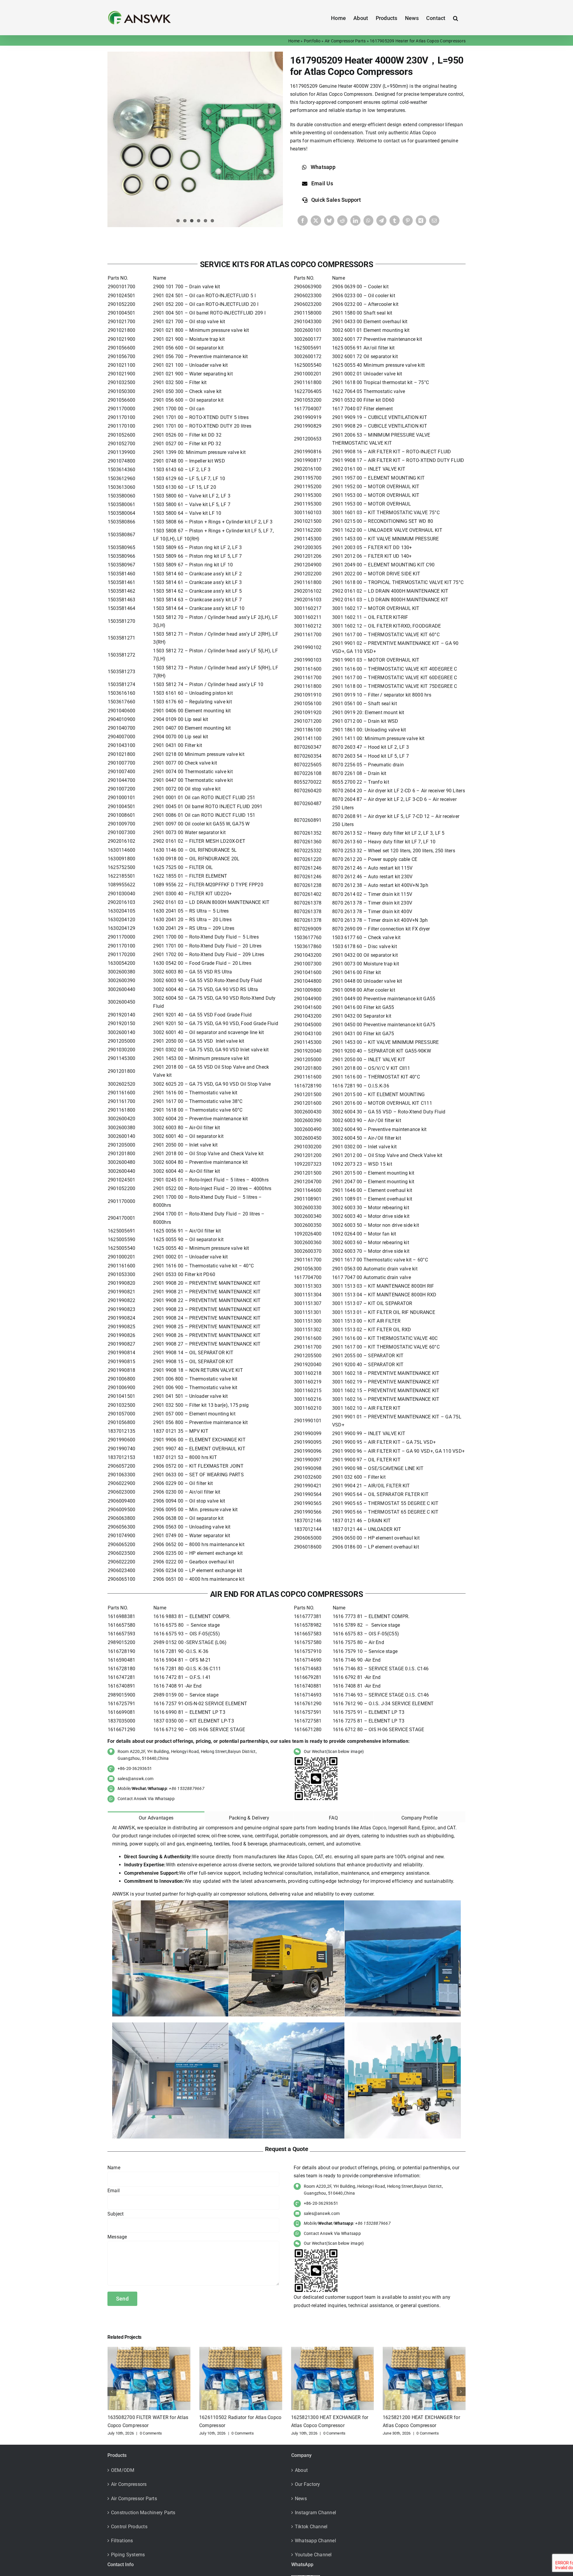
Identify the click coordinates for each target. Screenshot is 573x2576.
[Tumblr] (395, 221)
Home (294, 41)
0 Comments (151, 2433)
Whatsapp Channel (315, 2541)
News (301, 2499)
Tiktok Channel (311, 2527)
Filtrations (122, 2541)
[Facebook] (303, 221)
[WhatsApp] (368, 221)
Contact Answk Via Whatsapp (146, 1799)
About (301, 2470)
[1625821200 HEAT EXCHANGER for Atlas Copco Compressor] (332, 2350)
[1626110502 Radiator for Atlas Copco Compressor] (149, 2350)
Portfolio (312, 41)
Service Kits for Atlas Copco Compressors (286, 264)
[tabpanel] (286, 1982)
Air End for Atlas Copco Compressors (286, 1594)
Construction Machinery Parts (143, 2513)
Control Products (129, 2527)
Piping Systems (128, 2555)
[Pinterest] (408, 221)
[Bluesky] (329, 221)
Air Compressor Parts (345, 41)
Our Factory (308, 2484)
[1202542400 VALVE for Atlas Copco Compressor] (424, 2350)
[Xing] (421, 221)
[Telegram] (381, 221)
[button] (456, 18)
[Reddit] (342, 221)
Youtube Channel (313, 2555)
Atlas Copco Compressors (344, 94)
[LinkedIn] (355, 221)
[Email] (434, 221)
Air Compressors (129, 2484)
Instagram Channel (315, 2513)
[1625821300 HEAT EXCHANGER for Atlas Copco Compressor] (241, 2350)
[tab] (156, 1817)
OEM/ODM (123, 2470)
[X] (316, 221)
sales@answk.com (136, 1779)
